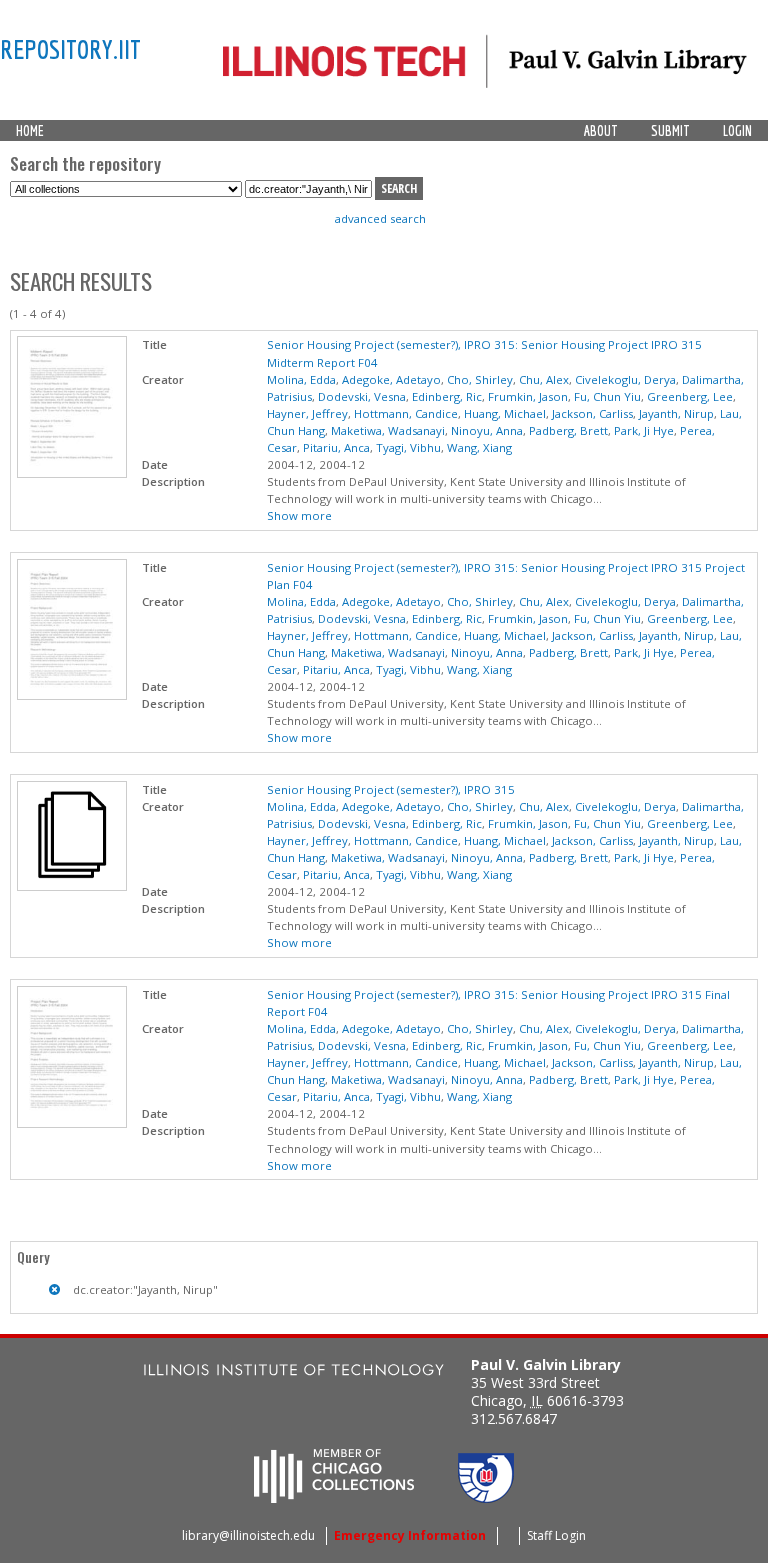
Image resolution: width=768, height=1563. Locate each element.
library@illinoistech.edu (248, 1535)
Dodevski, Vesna (362, 396)
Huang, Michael (505, 413)
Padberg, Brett (568, 430)
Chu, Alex (544, 379)
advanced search (380, 218)
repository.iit (70, 49)
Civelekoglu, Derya (625, 379)
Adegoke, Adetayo (391, 379)
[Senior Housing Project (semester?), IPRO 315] (72, 886)
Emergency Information (410, 1535)
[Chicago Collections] (334, 1497)
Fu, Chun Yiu (607, 396)
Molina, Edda (301, 379)
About (601, 131)
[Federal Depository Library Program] (486, 1497)
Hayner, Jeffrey (307, 413)
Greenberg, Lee (690, 396)
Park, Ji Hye (644, 430)
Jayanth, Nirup (676, 413)
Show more (299, 515)
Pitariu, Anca (336, 447)
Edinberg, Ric (447, 396)
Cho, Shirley (480, 379)
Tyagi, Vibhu (408, 447)
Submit (670, 131)
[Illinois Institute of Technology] (294, 1372)
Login (737, 131)
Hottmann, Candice (406, 413)
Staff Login (556, 1535)
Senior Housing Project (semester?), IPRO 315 (391, 789)
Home (30, 131)
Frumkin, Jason (528, 396)
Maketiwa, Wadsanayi (388, 430)
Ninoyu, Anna (487, 430)
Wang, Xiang (479, 447)
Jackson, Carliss (592, 413)
